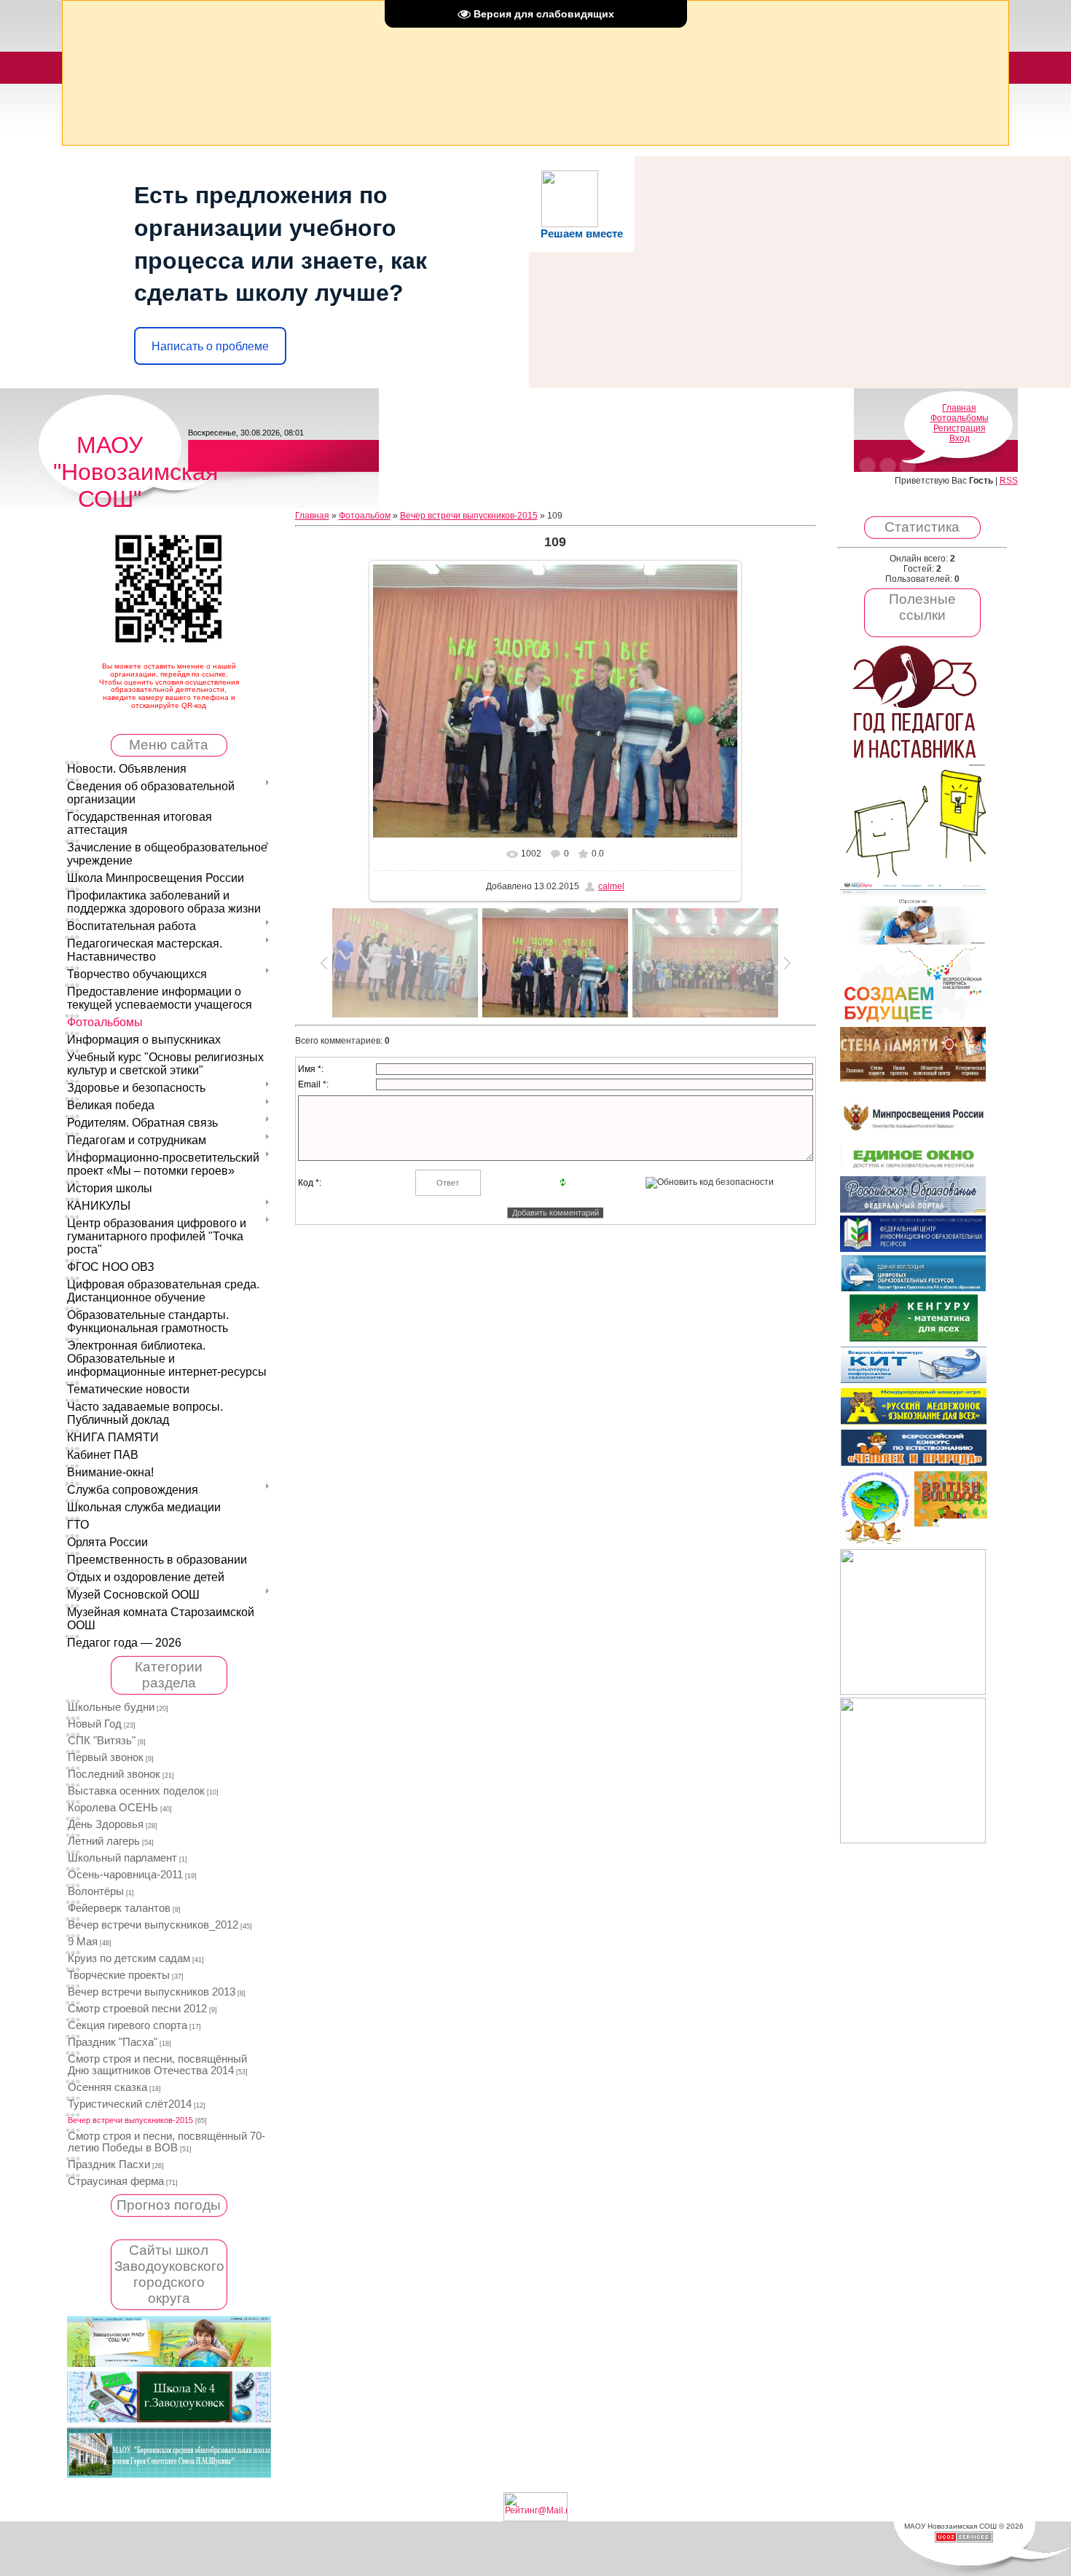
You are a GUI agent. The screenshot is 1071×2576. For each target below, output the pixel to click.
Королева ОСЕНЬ (113, 1808)
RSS (1009, 481)
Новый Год (95, 1724)
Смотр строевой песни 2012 (137, 2009)
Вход (960, 438)
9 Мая (83, 1942)
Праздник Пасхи (109, 2165)
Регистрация (960, 428)
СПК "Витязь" (102, 1741)
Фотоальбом (365, 516)
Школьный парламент (122, 1858)
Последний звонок (114, 1774)
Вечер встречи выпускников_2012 (153, 1925)
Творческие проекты (119, 1975)
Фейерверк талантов (119, 1908)
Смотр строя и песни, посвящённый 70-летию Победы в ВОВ (166, 2142)
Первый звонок (106, 1757)
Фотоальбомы (960, 418)
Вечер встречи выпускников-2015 (130, 2120)
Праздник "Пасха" (113, 2042)
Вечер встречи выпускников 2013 (152, 1992)
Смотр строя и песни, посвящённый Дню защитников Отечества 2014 (157, 2065)
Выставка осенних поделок (136, 1791)
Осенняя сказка (107, 2087)
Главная (959, 408)
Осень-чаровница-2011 (125, 1875)
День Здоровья (106, 1824)
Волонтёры (96, 1891)
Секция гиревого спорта (127, 2025)
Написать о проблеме (210, 346)
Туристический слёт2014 (130, 2104)
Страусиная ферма (116, 2181)
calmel (611, 886)
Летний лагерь (104, 1841)
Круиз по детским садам (129, 1958)
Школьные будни (111, 1707)
